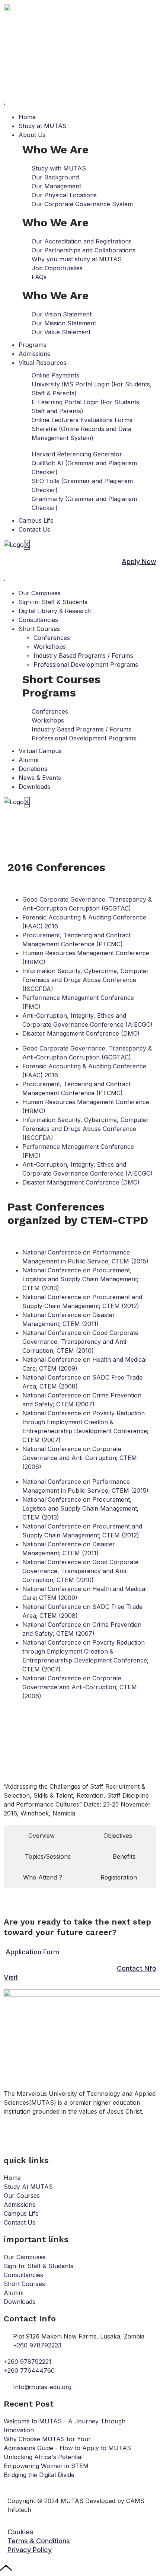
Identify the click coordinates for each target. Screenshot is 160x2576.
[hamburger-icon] (4, 104)
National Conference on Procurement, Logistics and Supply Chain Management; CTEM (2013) (80, 1279)
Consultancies (38, 620)
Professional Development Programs (86, 664)
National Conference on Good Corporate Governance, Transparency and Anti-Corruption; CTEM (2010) (80, 1342)
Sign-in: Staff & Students (53, 602)
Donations (33, 769)
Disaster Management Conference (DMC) (81, 1033)
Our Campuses (40, 593)
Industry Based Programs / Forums (83, 656)
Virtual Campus (40, 751)
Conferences (52, 638)
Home (27, 117)
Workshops (50, 647)
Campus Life (36, 520)
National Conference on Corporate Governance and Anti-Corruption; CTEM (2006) (80, 1458)
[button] (20, 2532)
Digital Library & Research (55, 611)
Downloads (34, 787)
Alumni (28, 760)
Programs (33, 345)
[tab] (41, 1836)
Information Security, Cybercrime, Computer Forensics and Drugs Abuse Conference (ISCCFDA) (86, 980)
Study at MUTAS (43, 126)
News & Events (40, 778)
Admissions (34, 354)
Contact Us (34, 529)
